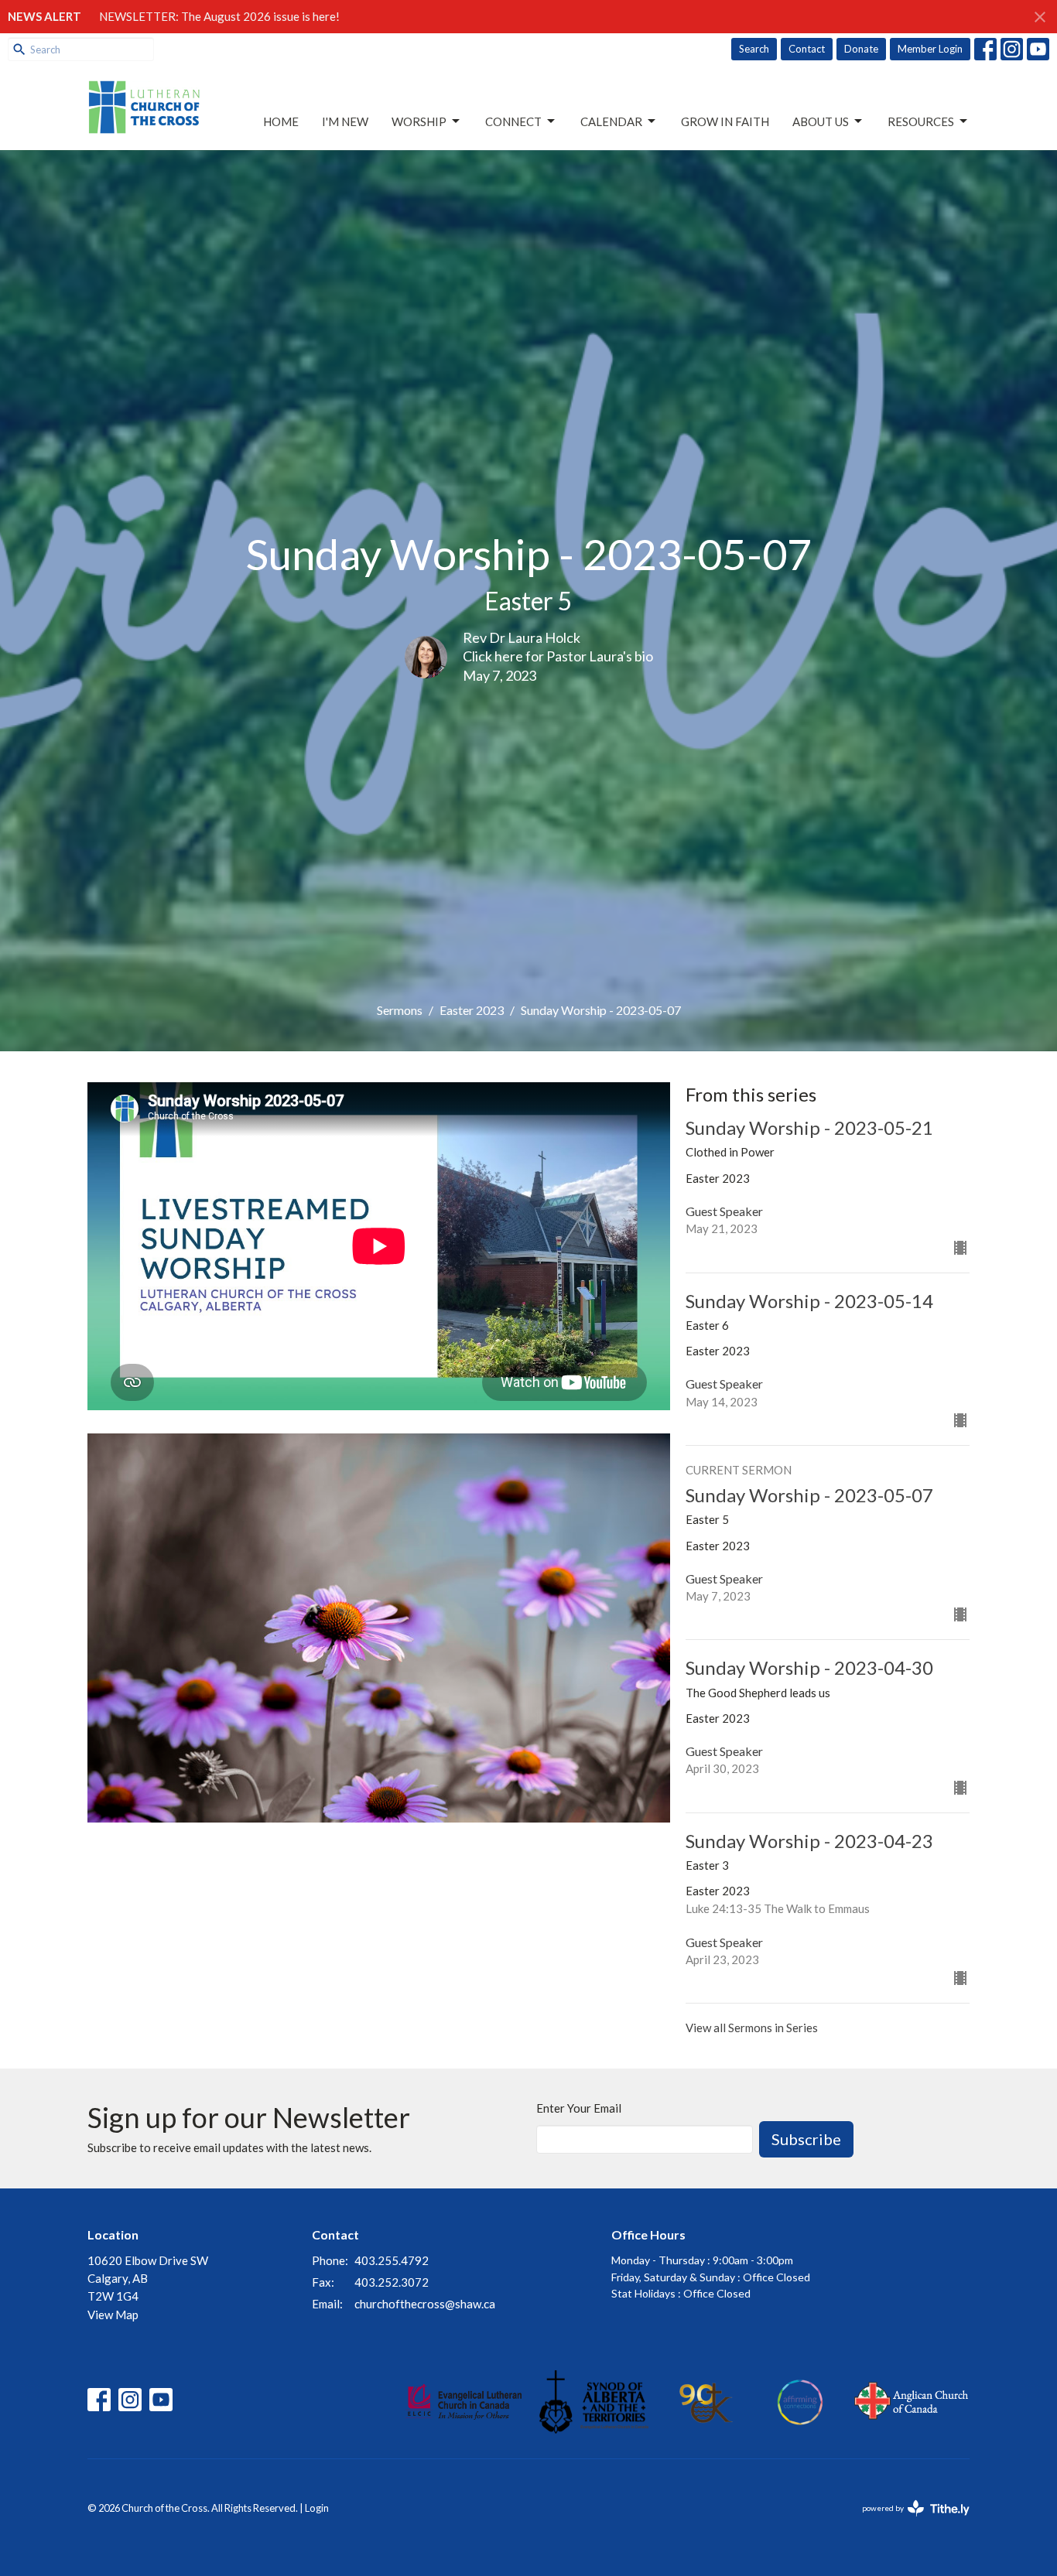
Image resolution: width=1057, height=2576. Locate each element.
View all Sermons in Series (752, 2028)
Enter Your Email (579, 2108)
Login (317, 2508)
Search (754, 49)
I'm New (345, 121)
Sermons (400, 1010)
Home (281, 121)
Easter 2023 (472, 1010)
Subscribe (806, 2139)
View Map (113, 2315)
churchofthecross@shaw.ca (425, 2304)
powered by (908, 2521)
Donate (861, 49)
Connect (513, 121)
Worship (419, 121)
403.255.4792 (392, 2260)
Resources (921, 121)
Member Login (930, 49)
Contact (807, 49)
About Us (821, 121)
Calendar (611, 121)
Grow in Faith (725, 121)
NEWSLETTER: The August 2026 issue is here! (219, 16)
